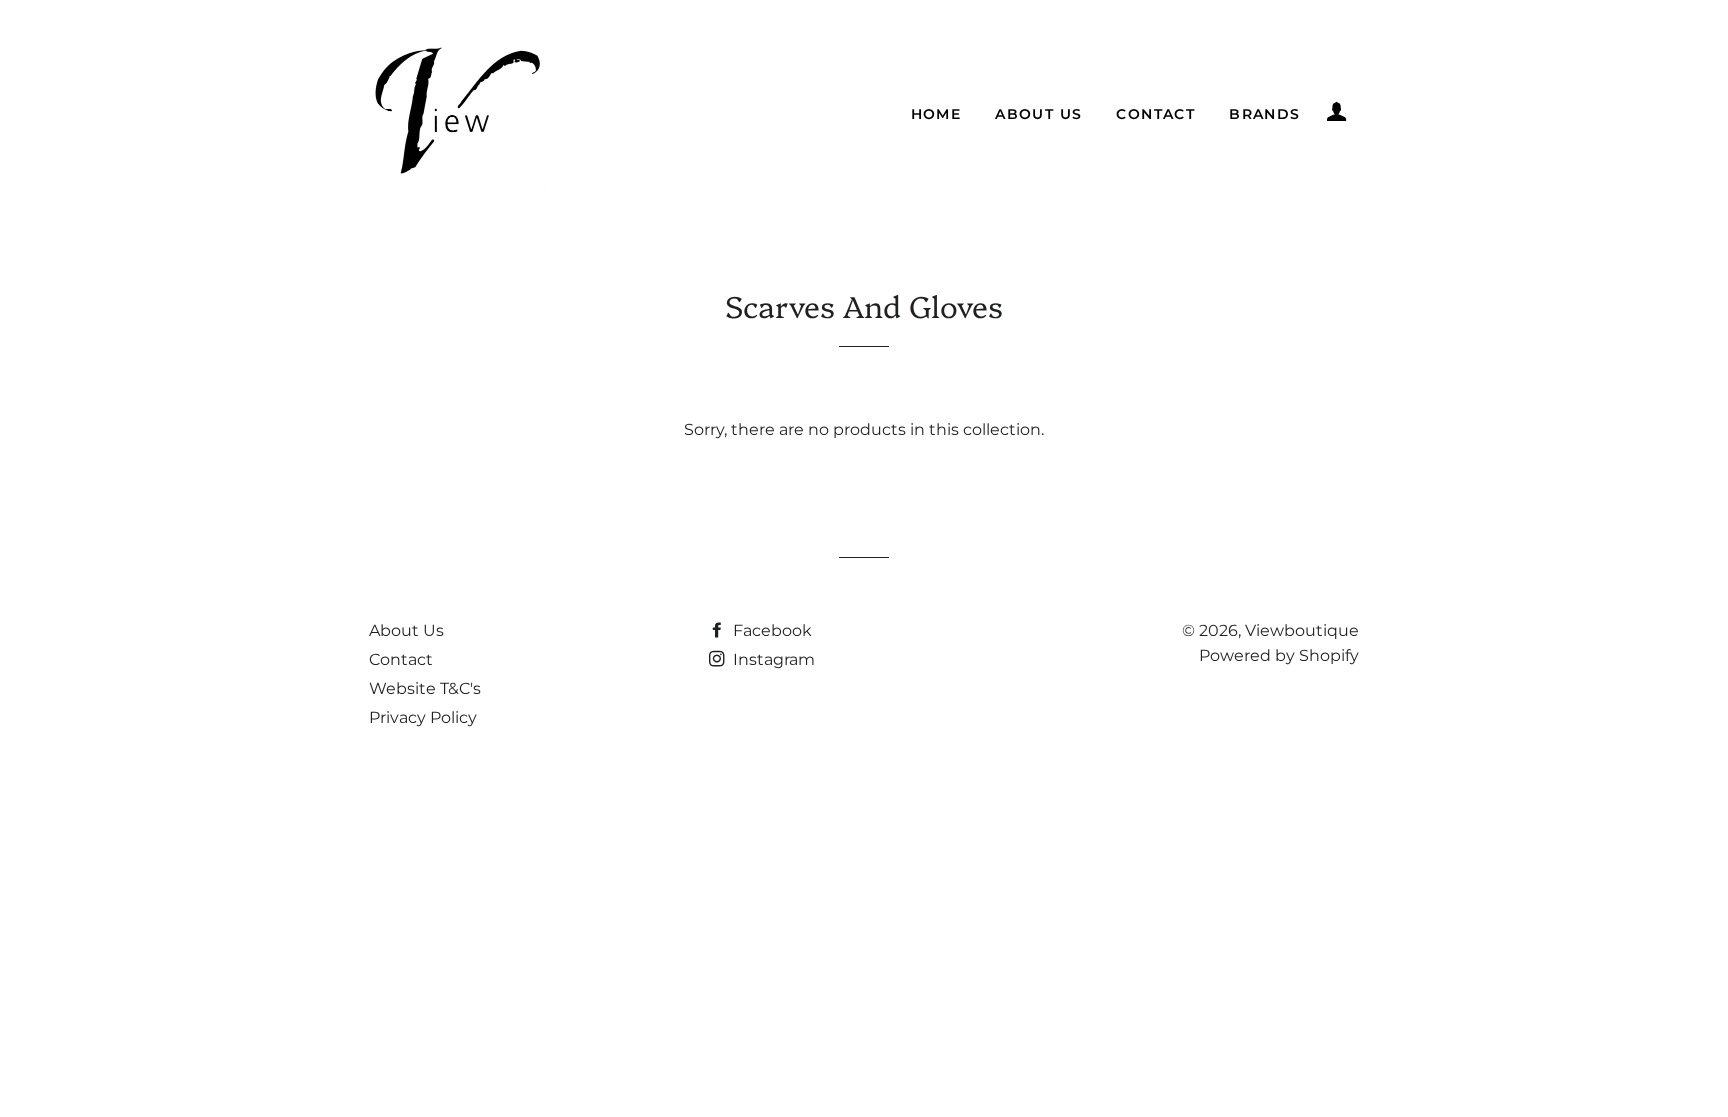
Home (936, 114)
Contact (1155, 114)
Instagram (772, 659)
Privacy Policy (423, 717)
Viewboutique (1302, 630)
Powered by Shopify (1279, 655)
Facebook (770, 630)
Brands (1264, 114)
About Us (1038, 114)
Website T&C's (425, 688)
